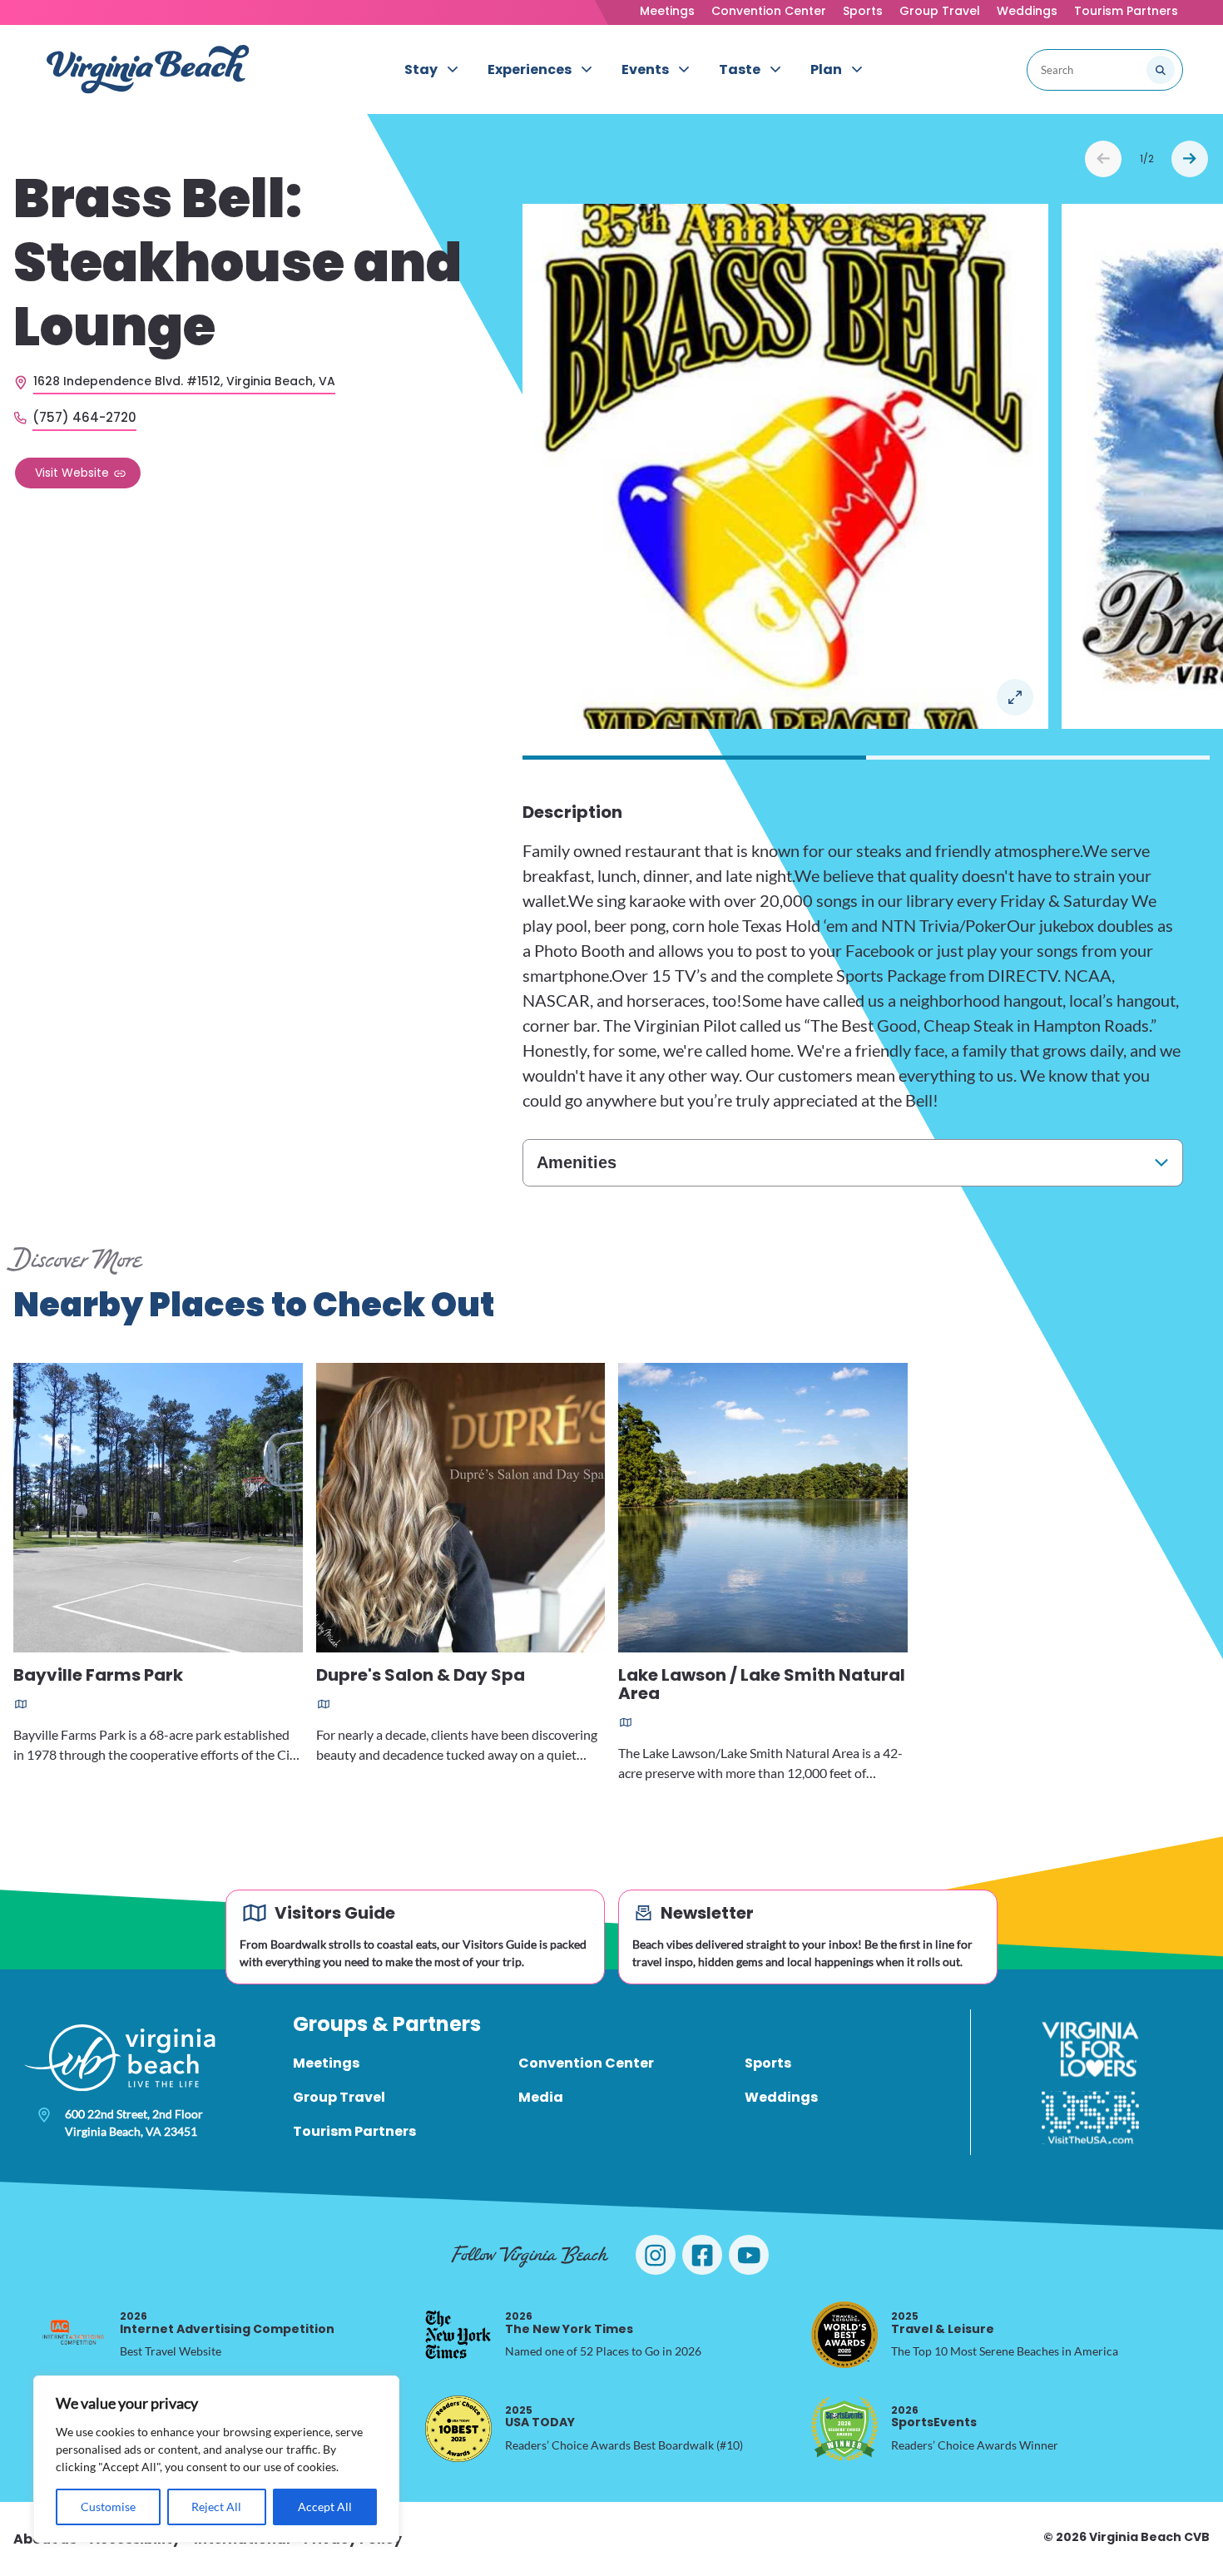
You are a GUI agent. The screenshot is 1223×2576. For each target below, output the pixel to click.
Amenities (577, 1162)
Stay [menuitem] (421, 69)
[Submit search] (1161, 70)
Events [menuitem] (645, 69)
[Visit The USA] (1090, 2118)
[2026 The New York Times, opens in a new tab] (458, 2335)
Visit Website (72, 472)
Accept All (325, 2507)
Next (1190, 159)
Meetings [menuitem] (326, 2063)
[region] (216, 2459)
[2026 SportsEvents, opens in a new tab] (844, 2429)
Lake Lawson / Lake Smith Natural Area (762, 1685)
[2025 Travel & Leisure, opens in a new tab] (844, 2335)
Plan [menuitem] (826, 69)
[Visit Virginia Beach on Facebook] (702, 2255)
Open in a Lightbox (1015, 697)
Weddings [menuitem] (781, 2097)
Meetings (667, 11)
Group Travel (940, 11)
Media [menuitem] (541, 2097)
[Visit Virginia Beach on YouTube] (749, 2255)
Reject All (216, 2507)
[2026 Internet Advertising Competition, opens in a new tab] (73, 2335)
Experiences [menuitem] (530, 69)
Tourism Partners (1126, 11)
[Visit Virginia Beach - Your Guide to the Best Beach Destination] (148, 69)
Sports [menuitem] (768, 2063)
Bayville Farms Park (98, 1676)
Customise (108, 2507)
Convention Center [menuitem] (586, 2063)
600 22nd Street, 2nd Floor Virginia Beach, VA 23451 (134, 2123)
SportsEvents (934, 2417)
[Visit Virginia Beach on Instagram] (656, 2255)
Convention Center (769, 11)
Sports (863, 11)
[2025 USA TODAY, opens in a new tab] (458, 2429)
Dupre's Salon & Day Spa (421, 1676)
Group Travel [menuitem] (339, 2097)
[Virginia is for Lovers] (1090, 2049)
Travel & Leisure (943, 2323)
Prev (1103, 159)
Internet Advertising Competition (227, 2323)
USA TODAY (540, 2417)
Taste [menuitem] (740, 69)
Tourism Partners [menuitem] (354, 2131)
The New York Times (569, 2323)
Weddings (1027, 11)
